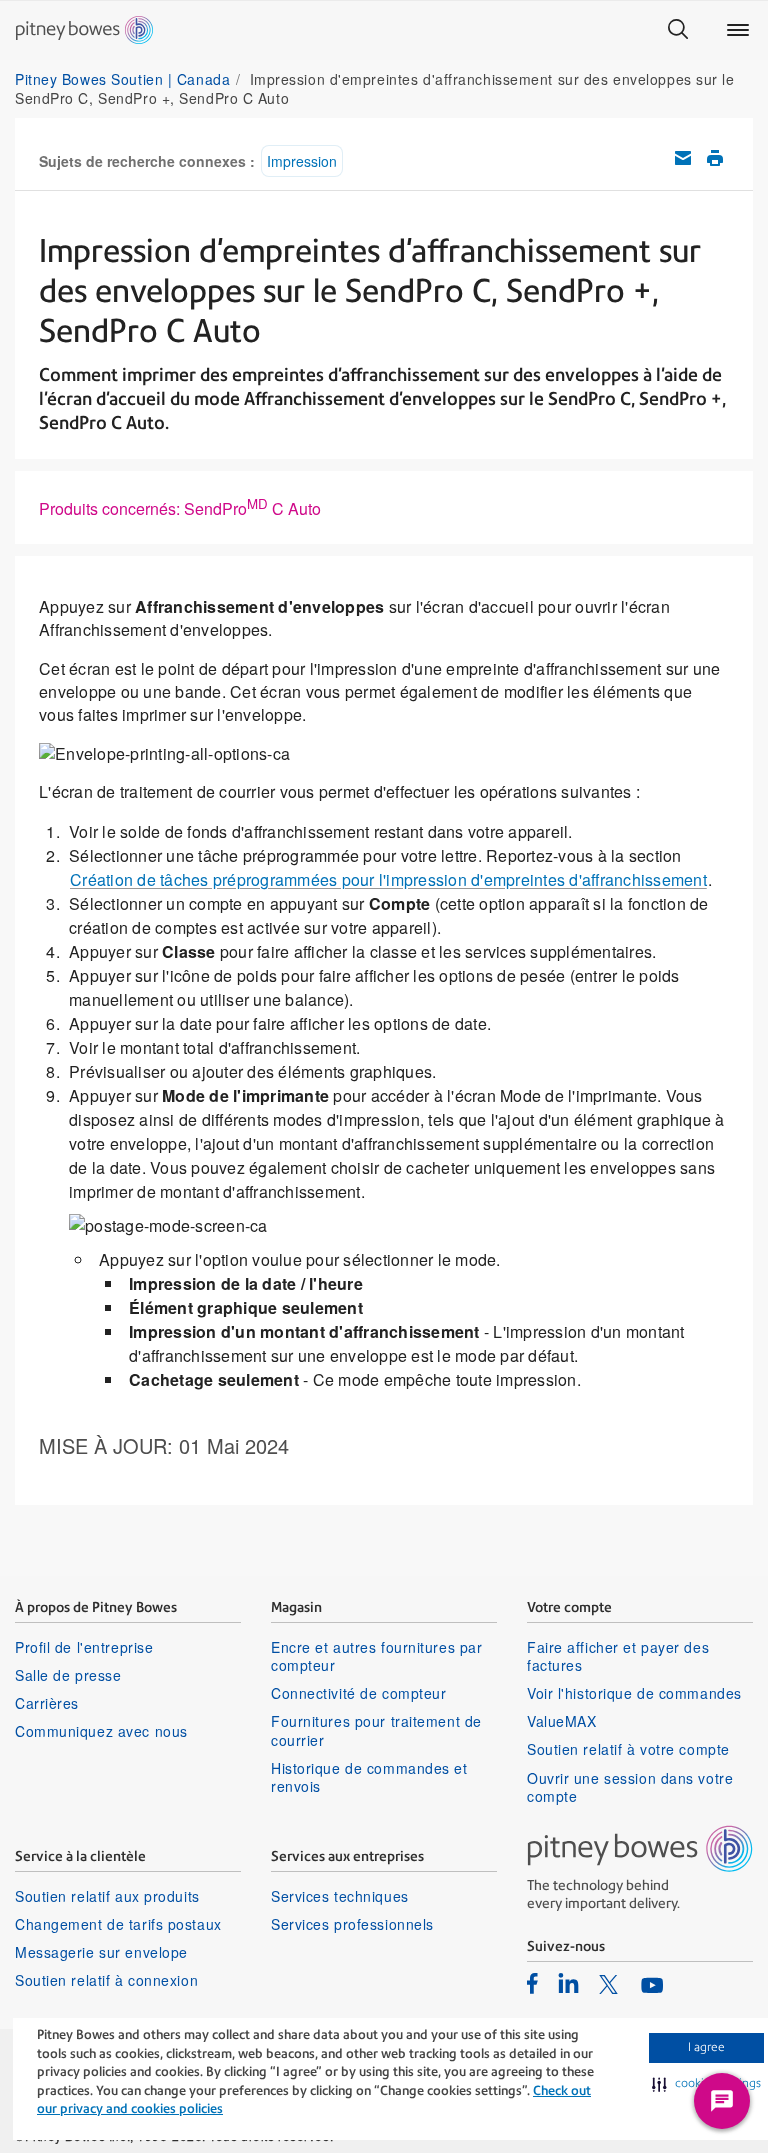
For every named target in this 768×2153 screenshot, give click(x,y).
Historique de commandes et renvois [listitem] (369, 1777)
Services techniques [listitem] (340, 1896)
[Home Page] (84, 30)
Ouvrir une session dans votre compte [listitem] (630, 1787)
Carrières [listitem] (47, 1703)
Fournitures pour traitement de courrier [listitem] (376, 1730)
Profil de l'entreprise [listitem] (84, 1647)
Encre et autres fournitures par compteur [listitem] (376, 1656)
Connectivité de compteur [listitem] (358, 1693)
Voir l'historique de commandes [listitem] (634, 1693)
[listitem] (532, 1983)
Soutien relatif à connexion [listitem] (106, 1980)
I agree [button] (706, 2047)
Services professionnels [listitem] (352, 1924)
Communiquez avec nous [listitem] (101, 1731)
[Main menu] (738, 30)
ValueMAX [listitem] (561, 1721)
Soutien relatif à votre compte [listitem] (628, 1749)
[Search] (678, 30)
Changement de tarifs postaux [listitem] (118, 1924)
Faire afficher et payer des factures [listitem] (618, 1656)
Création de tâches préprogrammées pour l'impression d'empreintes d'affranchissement (388, 879)
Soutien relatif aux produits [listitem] (107, 1896)
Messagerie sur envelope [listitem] (101, 1952)
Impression (302, 161)
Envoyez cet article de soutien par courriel (683, 158)
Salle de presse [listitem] (68, 1675)
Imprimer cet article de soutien (715, 158)
